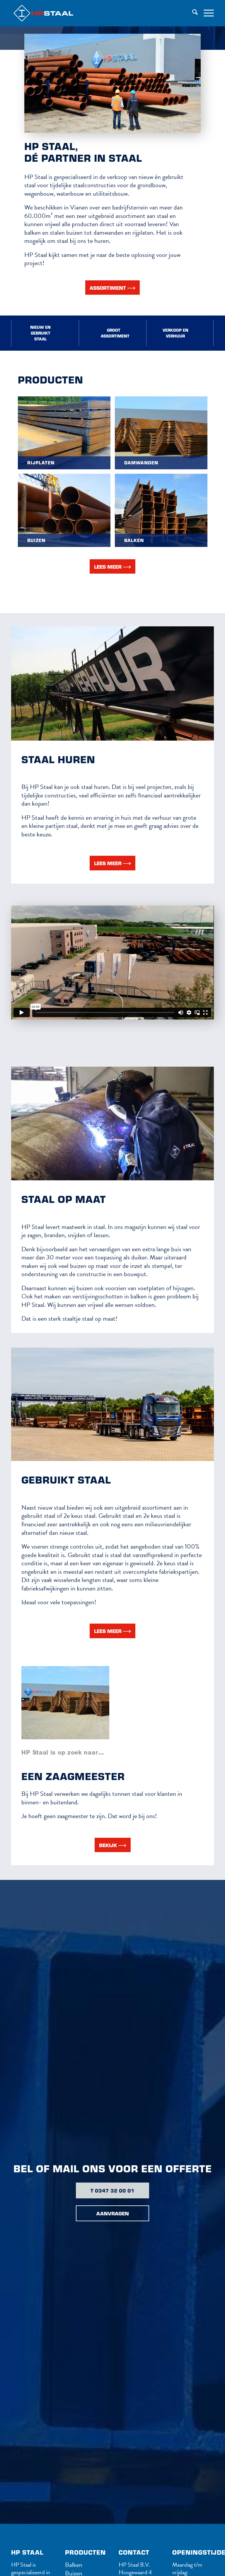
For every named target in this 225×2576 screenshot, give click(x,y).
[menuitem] (192, 13)
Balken (74, 2565)
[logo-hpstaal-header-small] (52, 13)
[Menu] (206, 13)
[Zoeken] (192, 13)
